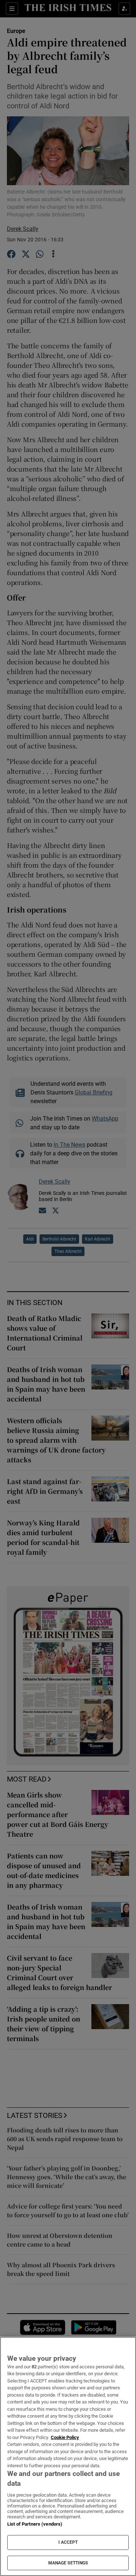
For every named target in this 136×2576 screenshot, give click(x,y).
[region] (68, 2456)
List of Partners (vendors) (35, 2524)
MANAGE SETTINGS (68, 2563)
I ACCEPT (68, 2542)
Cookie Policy (65, 2437)
